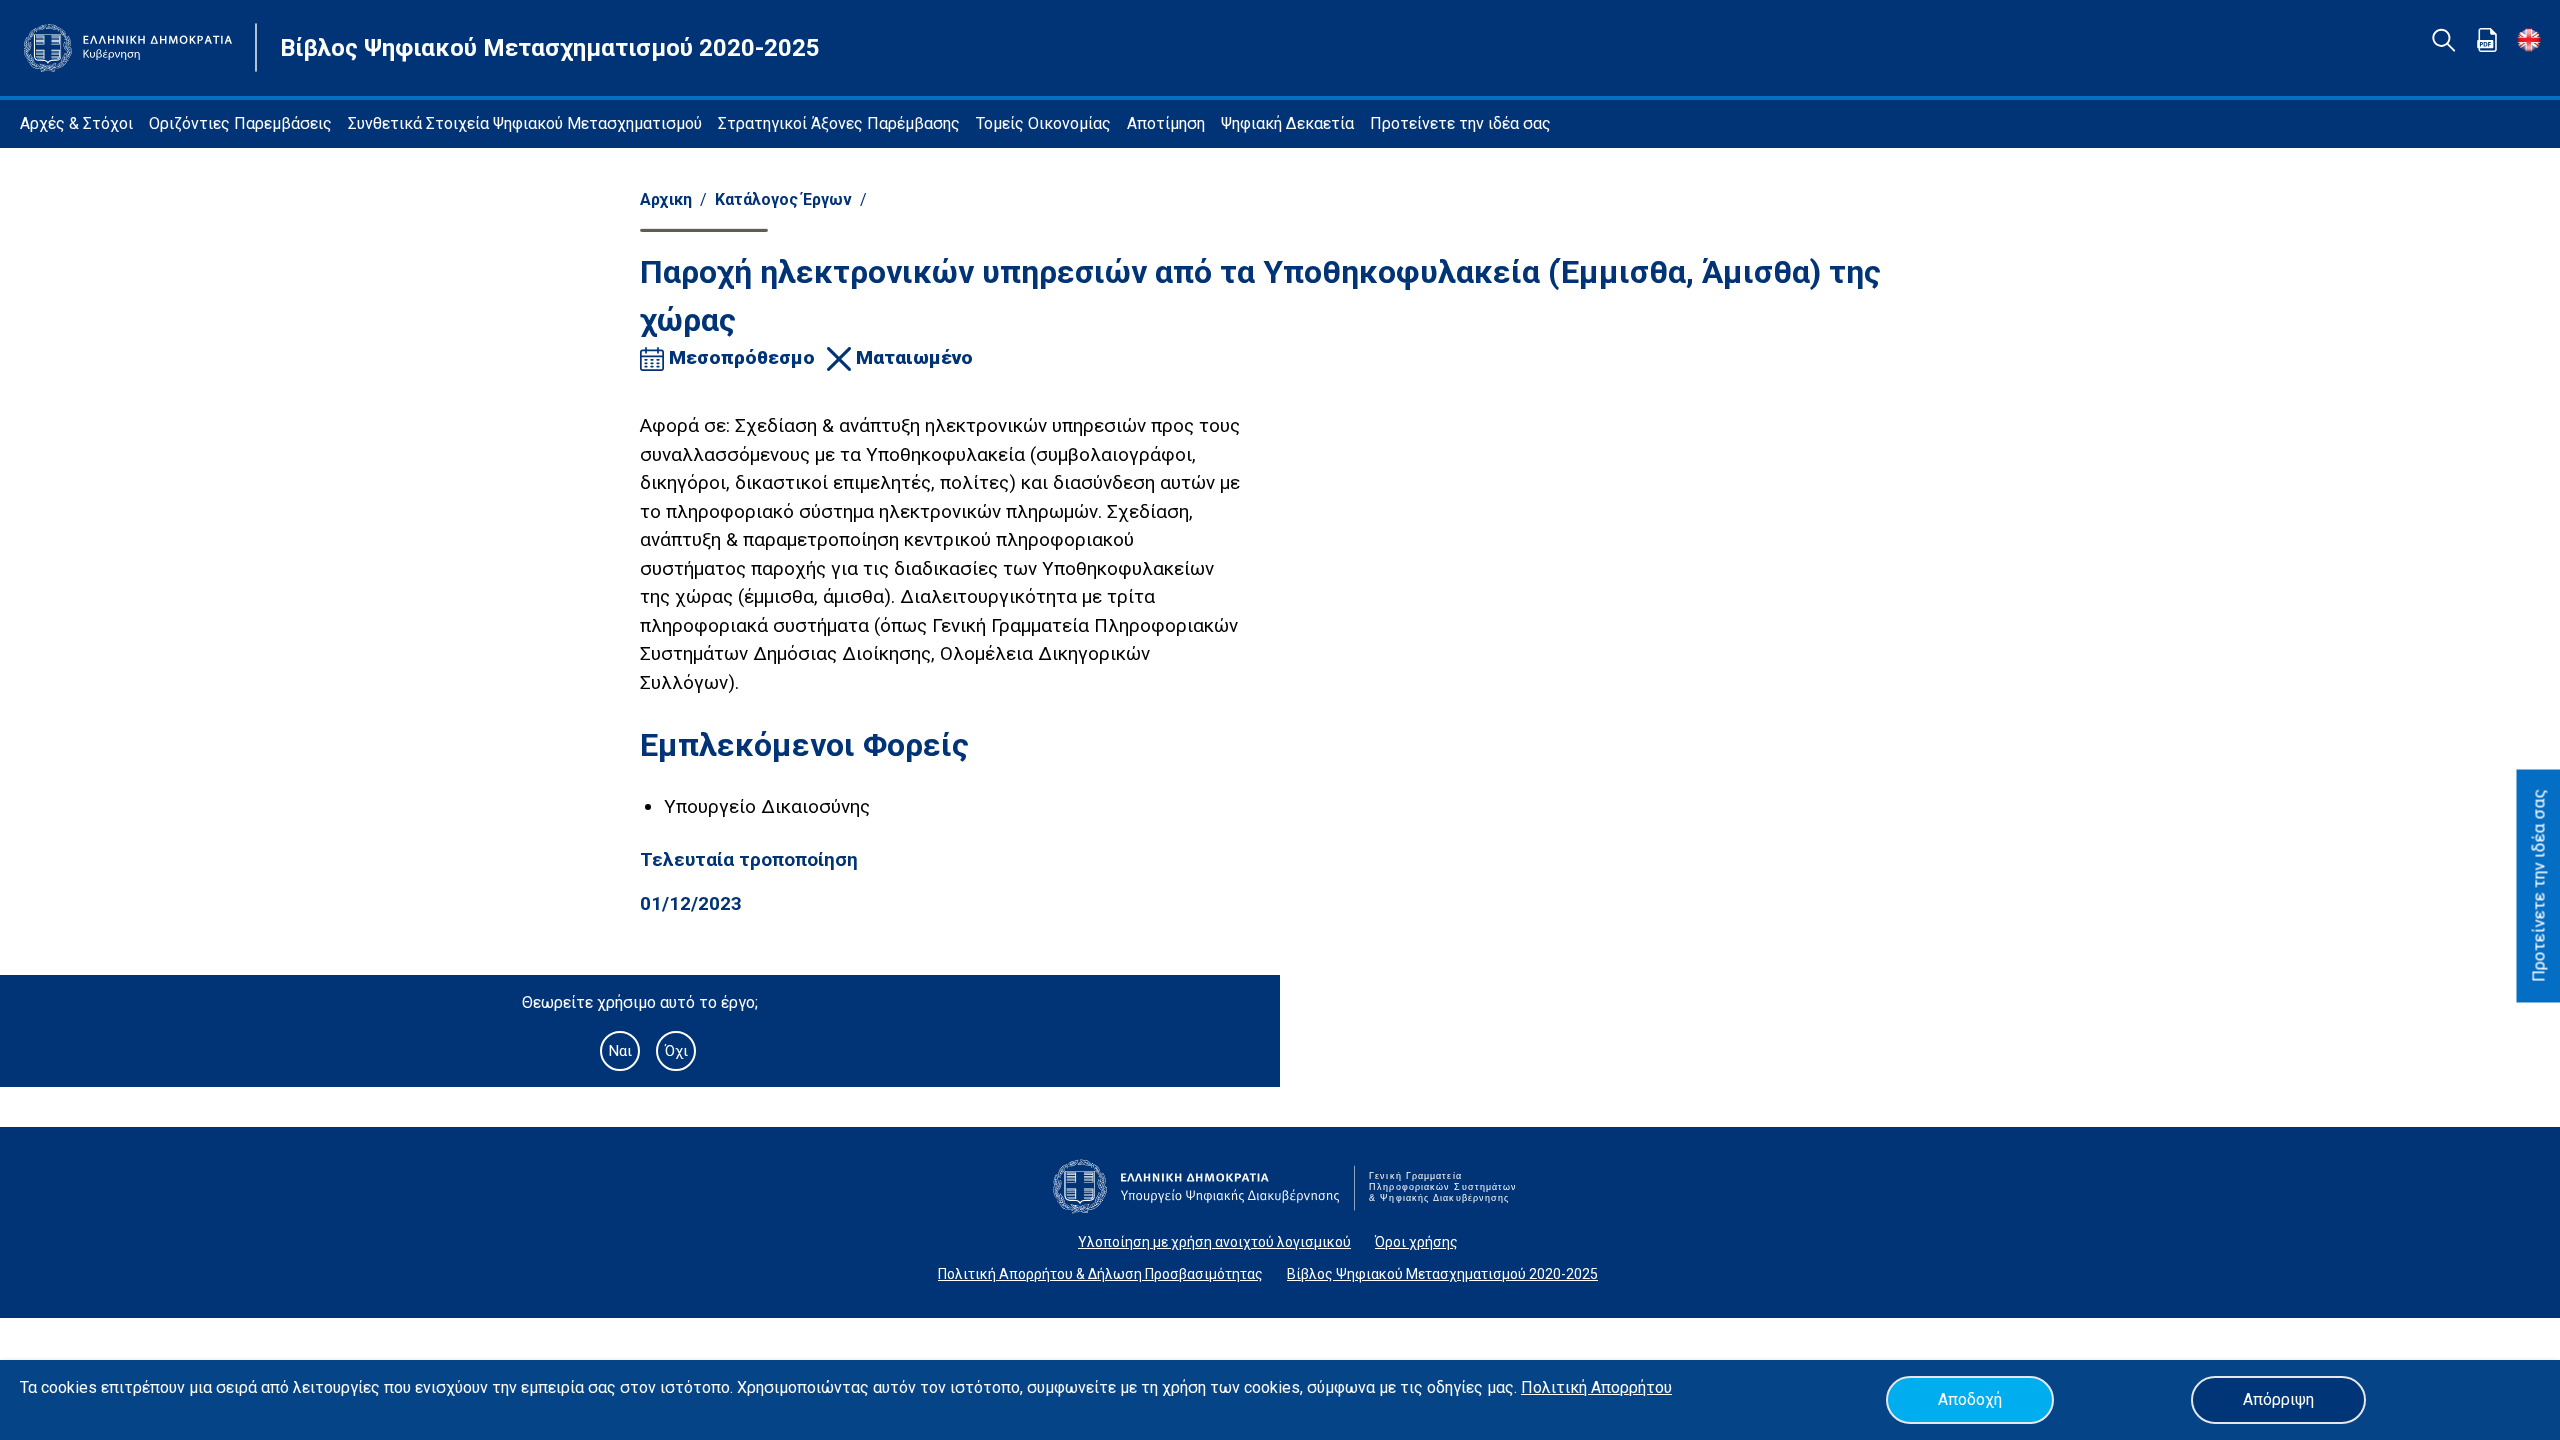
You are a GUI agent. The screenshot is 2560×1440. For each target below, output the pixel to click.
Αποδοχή (1970, 1399)
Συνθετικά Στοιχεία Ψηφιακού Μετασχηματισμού (525, 123)
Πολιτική (1556, 1387)
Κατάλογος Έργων (783, 199)
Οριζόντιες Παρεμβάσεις (240, 123)
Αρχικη (666, 199)
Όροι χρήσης (1416, 1242)
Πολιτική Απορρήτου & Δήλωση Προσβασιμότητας (1100, 1274)
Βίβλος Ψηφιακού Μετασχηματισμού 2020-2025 (1442, 1274)
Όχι (676, 1051)
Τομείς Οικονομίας (1043, 123)
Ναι (620, 1051)
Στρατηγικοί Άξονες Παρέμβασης (839, 123)
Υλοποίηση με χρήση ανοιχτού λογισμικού (1214, 1242)
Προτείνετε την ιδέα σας (1460, 123)
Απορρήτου (1631, 1387)
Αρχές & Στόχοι (76, 123)
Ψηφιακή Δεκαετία (1287, 123)
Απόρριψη (2278, 1399)
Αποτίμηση (1166, 123)
